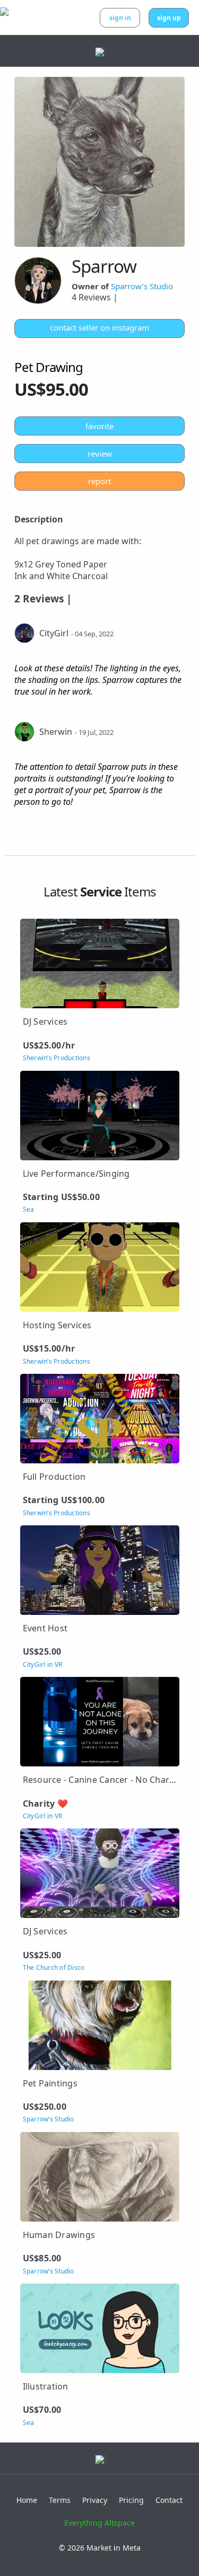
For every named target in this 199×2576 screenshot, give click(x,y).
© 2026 (100, 2548)
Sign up (169, 18)
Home (27, 2500)
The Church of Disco (54, 1968)
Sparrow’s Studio (142, 286)
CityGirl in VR (43, 1665)
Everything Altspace (99, 2523)
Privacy (95, 2500)
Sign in (120, 18)
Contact (169, 2500)
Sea (29, 1210)
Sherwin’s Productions (57, 1058)
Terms (60, 2500)
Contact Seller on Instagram (99, 327)
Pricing (131, 2500)
